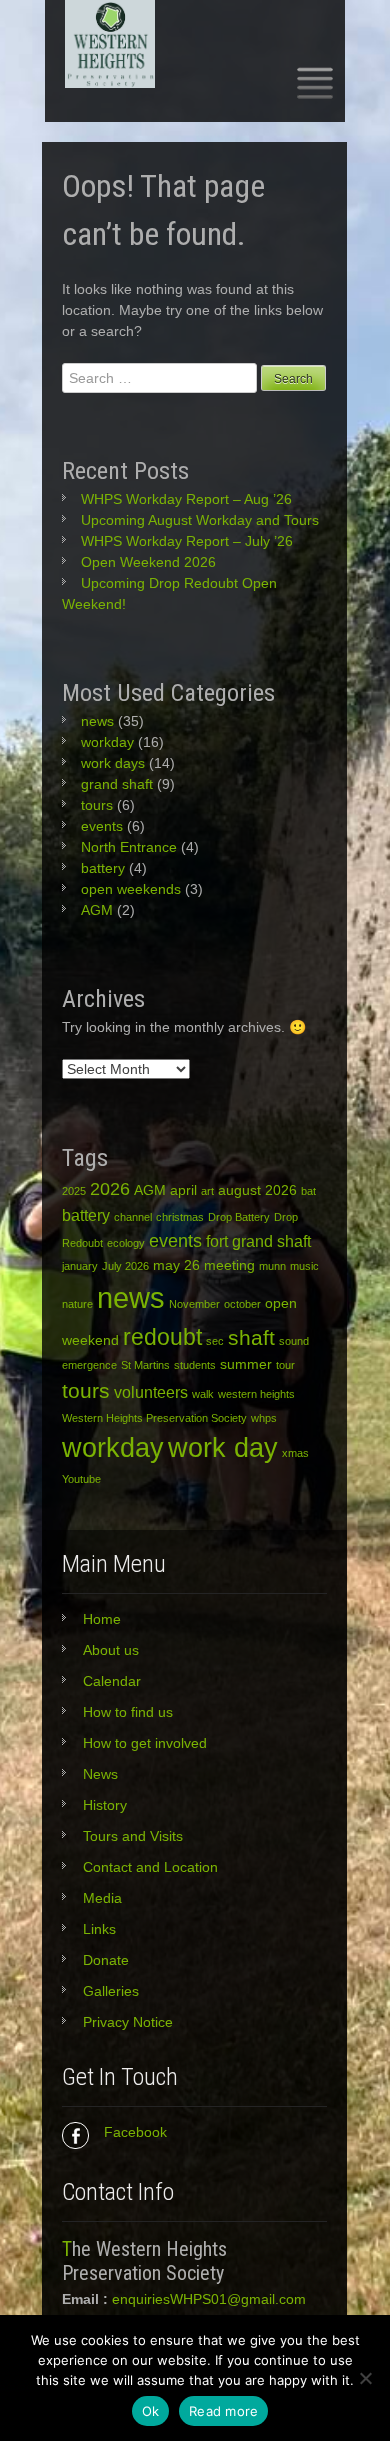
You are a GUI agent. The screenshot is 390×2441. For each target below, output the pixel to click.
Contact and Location (150, 1867)
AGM (97, 910)
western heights (256, 1394)
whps (264, 1418)
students (195, 1365)
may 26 (176, 1265)
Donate (106, 1960)
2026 (110, 1189)
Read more (223, 2411)
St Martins (145, 1365)
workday (107, 742)
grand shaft (117, 784)
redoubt (162, 1337)
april (183, 1190)
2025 (74, 1191)
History (105, 1805)
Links (99, 1929)
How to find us (128, 1712)
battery (103, 868)
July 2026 (125, 1266)
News (100, 1774)
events (102, 826)
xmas (295, 1453)
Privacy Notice (128, 2022)
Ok (151, 2411)
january (80, 1266)
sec (215, 1341)
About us (111, 1650)
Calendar (112, 1681)
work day (223, 1447)
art (207, 1191)
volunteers (151, 1392)
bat (308, 1191)
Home (102, 1619)
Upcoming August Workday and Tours (200, 520)
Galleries (111, 1991)
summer (246, 1364)
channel (133, 1217)
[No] (365, 2378)
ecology (126, 1243)
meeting (229, 1265)
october (242, 1304)
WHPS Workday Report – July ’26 (187, 541)
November (194, 1304)
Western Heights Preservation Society (154, 1418)
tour (285, 1365)
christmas (180, 1217)
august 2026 (257, 1190)
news (97, 721)
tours (97, 805)
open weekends (131, 889)
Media (102, 1898)
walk (203, 1394)
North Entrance (129, 847)
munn (272, 1266)
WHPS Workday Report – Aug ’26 (186, 499)
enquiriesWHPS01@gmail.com (209, 2299)
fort (217, 1241)
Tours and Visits (133, 1836)
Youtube (81, 1479)
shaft (251, 1337)
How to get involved (145, 1743)
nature (77, 1304)
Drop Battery (239, 1217)
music (304, 1266)
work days (113, 763)
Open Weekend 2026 (148, 562)
